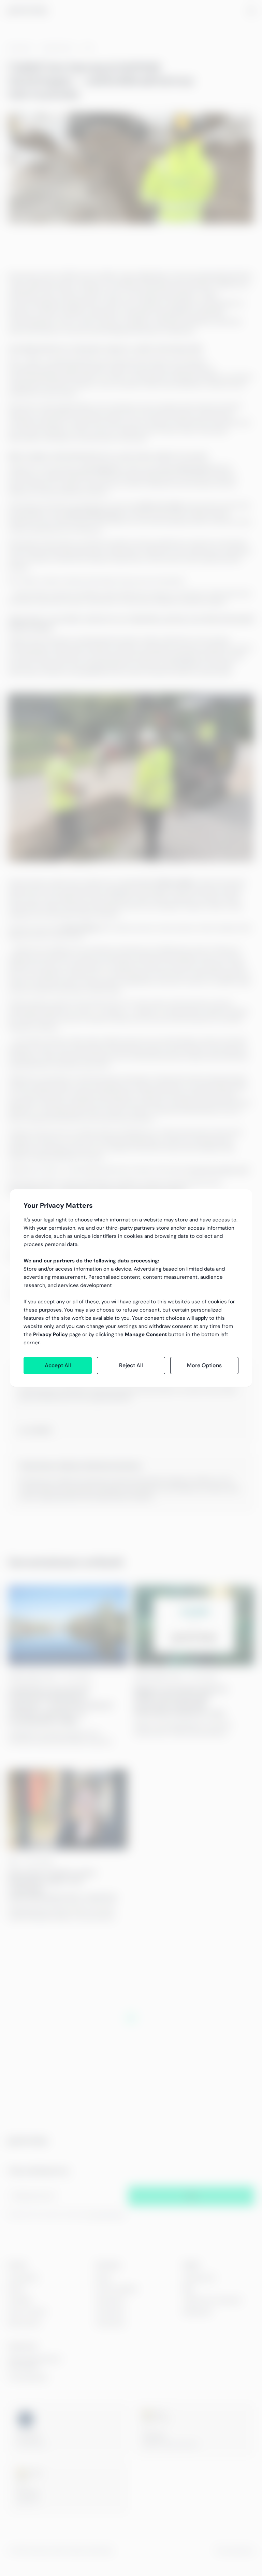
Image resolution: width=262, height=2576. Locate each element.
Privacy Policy (50, 1334)
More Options (204, 1365)
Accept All (58, 1365)
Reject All (131, 1365)
